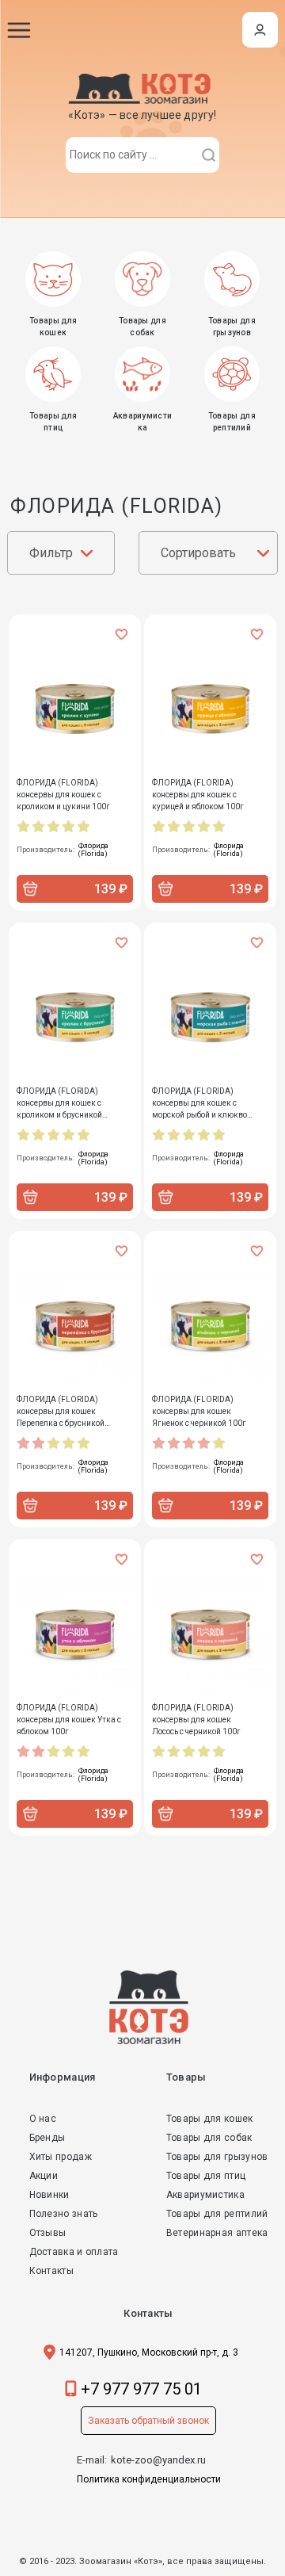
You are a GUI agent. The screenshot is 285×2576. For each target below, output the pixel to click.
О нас (43, 2119)
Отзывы (48, 2233)
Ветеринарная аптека (217, 2233)
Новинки (49, 2195)
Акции (44, 2176)
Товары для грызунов (217, 2157)
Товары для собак (209, 2138)
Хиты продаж (61, 2157)
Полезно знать (64, 2214)
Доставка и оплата (74, 2252)
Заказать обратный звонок (148, 2421)
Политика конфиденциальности (149, 2479)
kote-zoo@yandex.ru (158, 2460)
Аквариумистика (205, 2195)
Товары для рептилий (217, 2214)
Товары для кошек (210, 2119)
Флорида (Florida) (93, 850)
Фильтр (51, 553)
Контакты (51, 2271)
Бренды (47, 2138)
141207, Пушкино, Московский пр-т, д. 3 (149, 2352)
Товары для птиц (206, 2176)
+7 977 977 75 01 (141, 2389)
